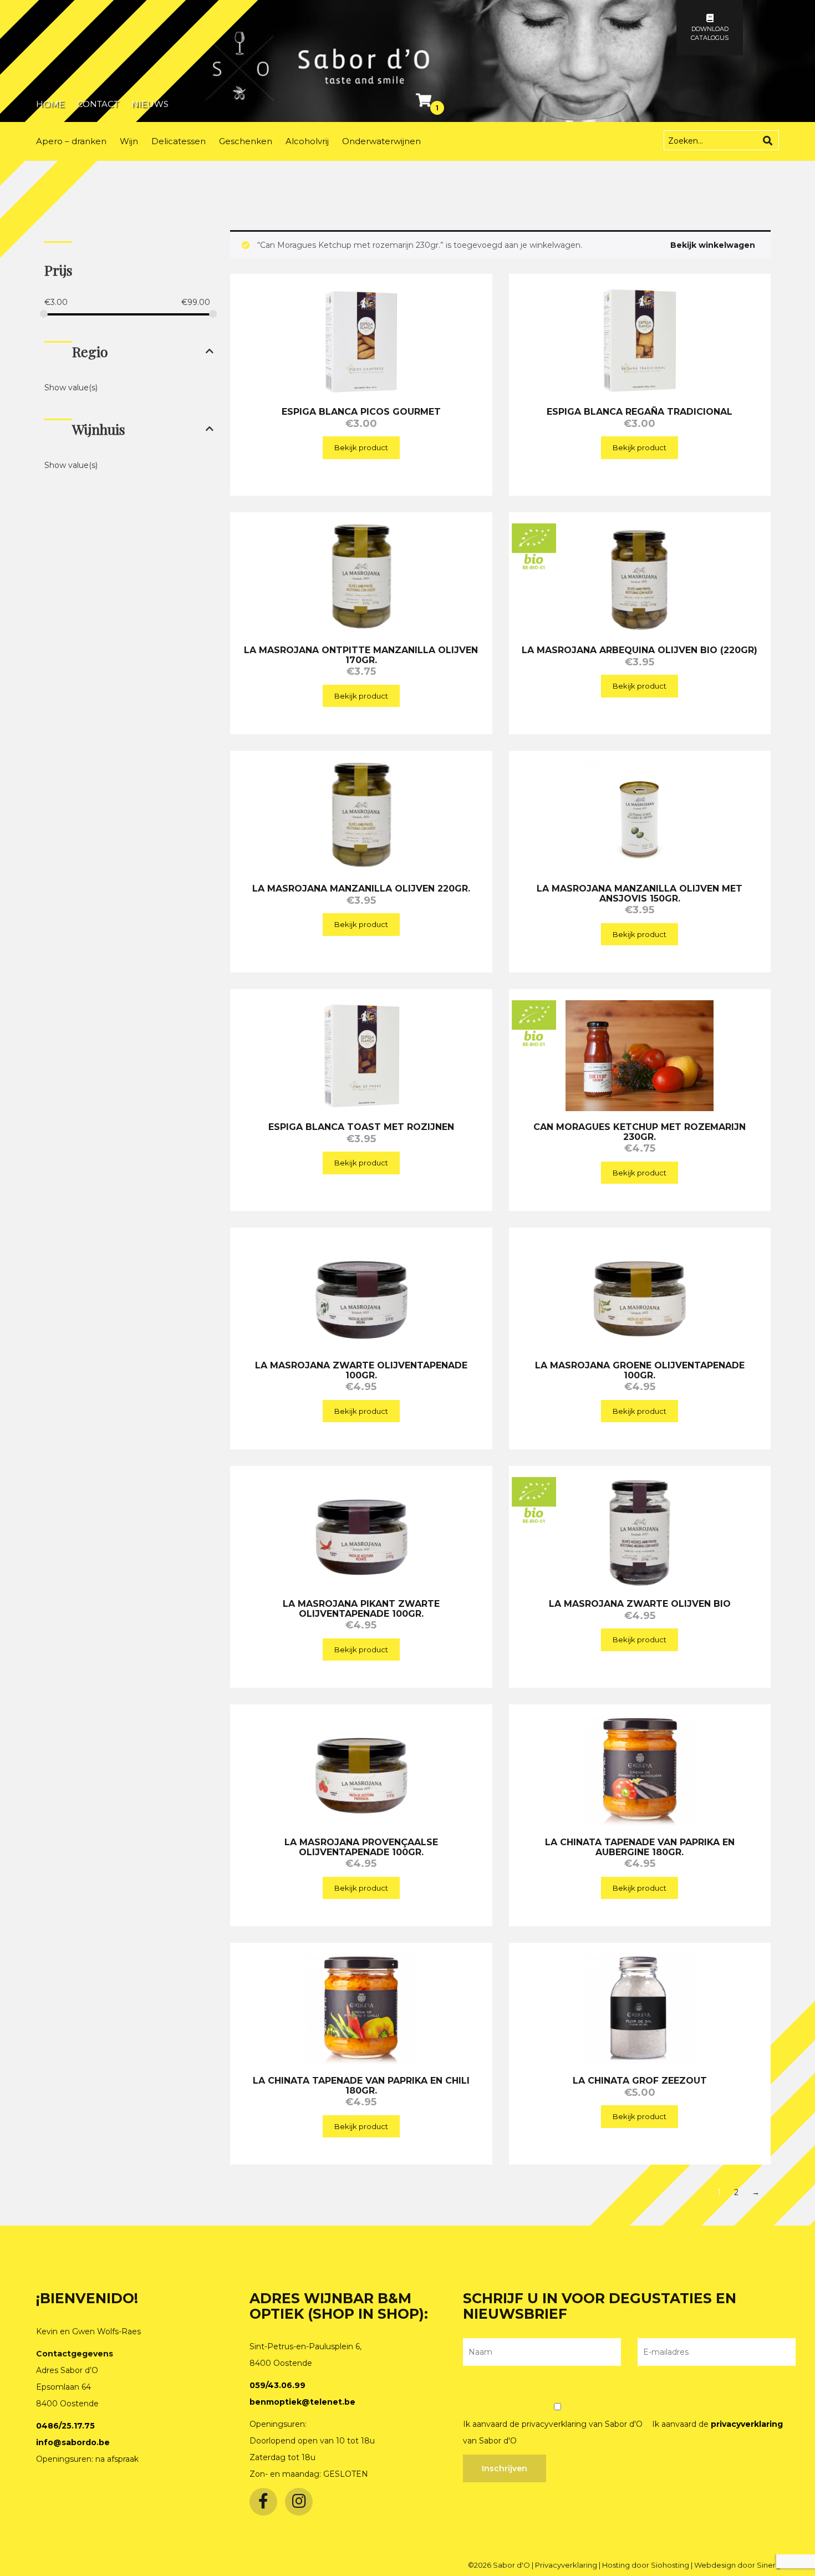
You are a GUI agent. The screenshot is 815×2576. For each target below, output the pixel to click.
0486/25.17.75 (65, 2426)
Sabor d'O (512, 2565)
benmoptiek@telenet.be (302, 2402)
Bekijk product (361, 447)
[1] (425, 103)
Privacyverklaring (567, 2565)
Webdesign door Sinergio (741, 2565)
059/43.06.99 (277, 2385)
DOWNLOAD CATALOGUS (710, 33)
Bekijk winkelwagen (713, 245)
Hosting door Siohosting (646, 2565)
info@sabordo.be (73, 2442)
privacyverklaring (747, 2424)
